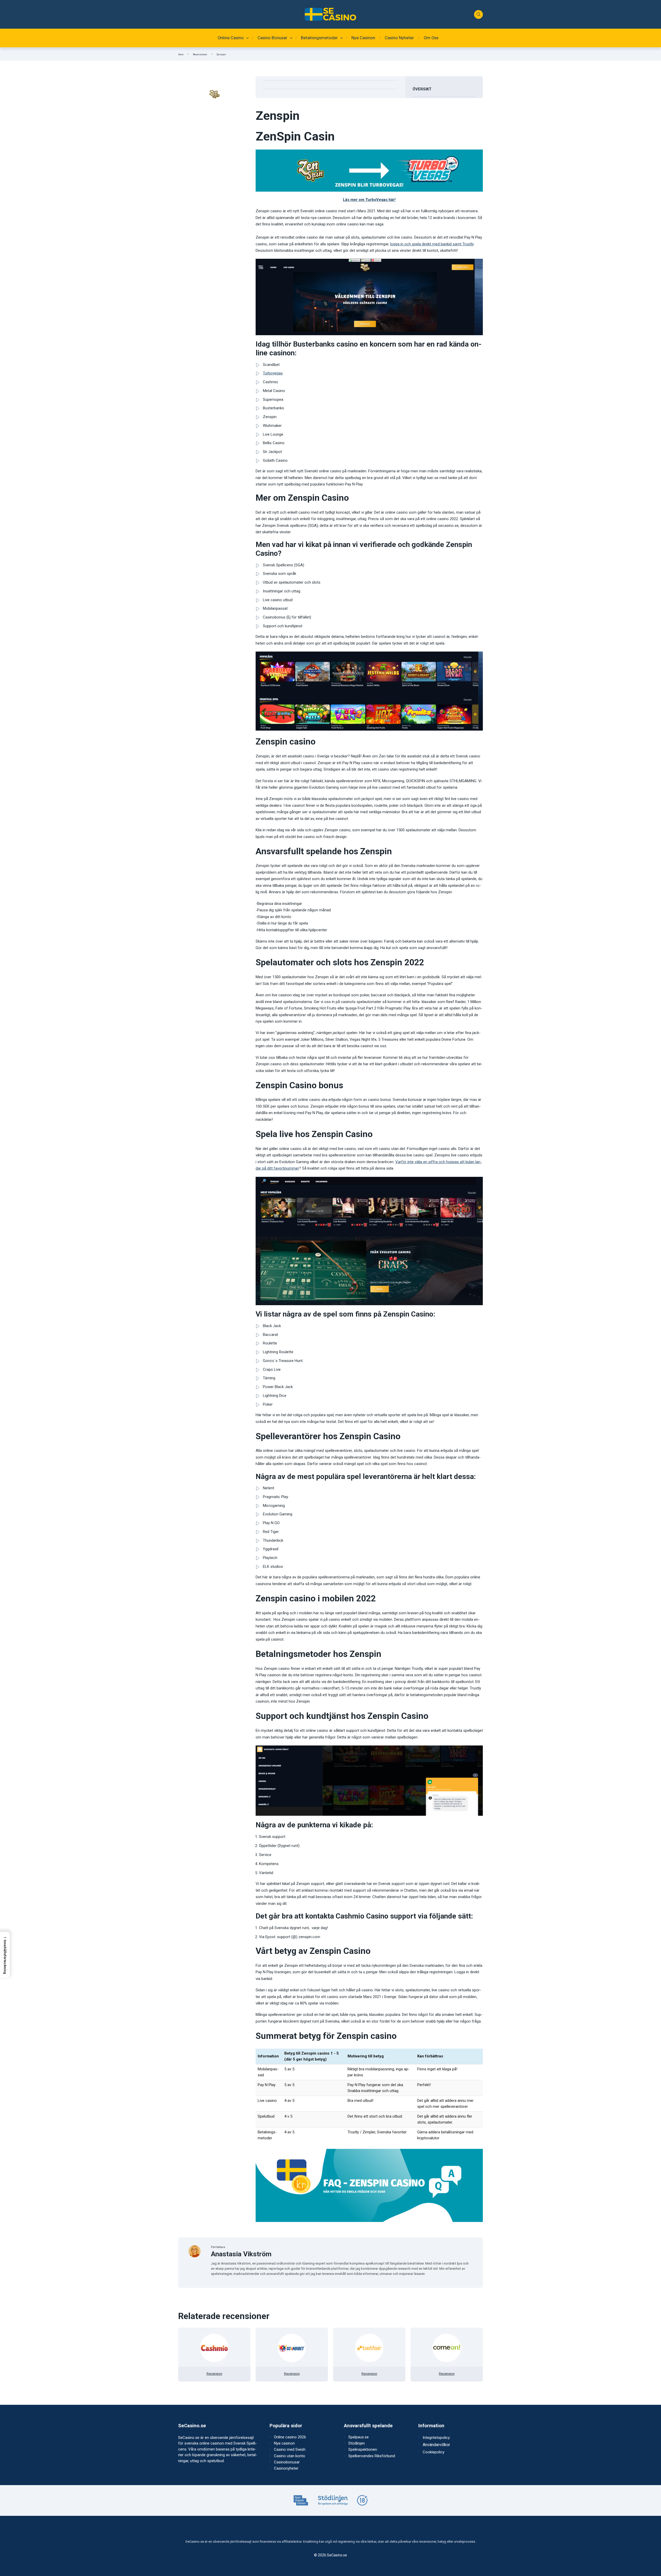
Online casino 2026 (290, 2437)
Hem (181, 54)
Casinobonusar (287, 2462)
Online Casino (231, 38)
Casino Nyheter (399, 38)
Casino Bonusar (272, 38)
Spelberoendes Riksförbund (372, 2456)
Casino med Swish (290, 2449)
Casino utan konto (290, 2456)
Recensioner (200, 54)
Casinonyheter (286, 2468)
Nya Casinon (363, 38)
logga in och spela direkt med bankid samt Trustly (432, 244)
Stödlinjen (357, 2443)
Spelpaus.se (359, 2437)
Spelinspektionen (363, 2449)
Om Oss (431, 38)
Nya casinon (284, 2443)
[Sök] (478, 14)
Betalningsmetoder (319, 38)
